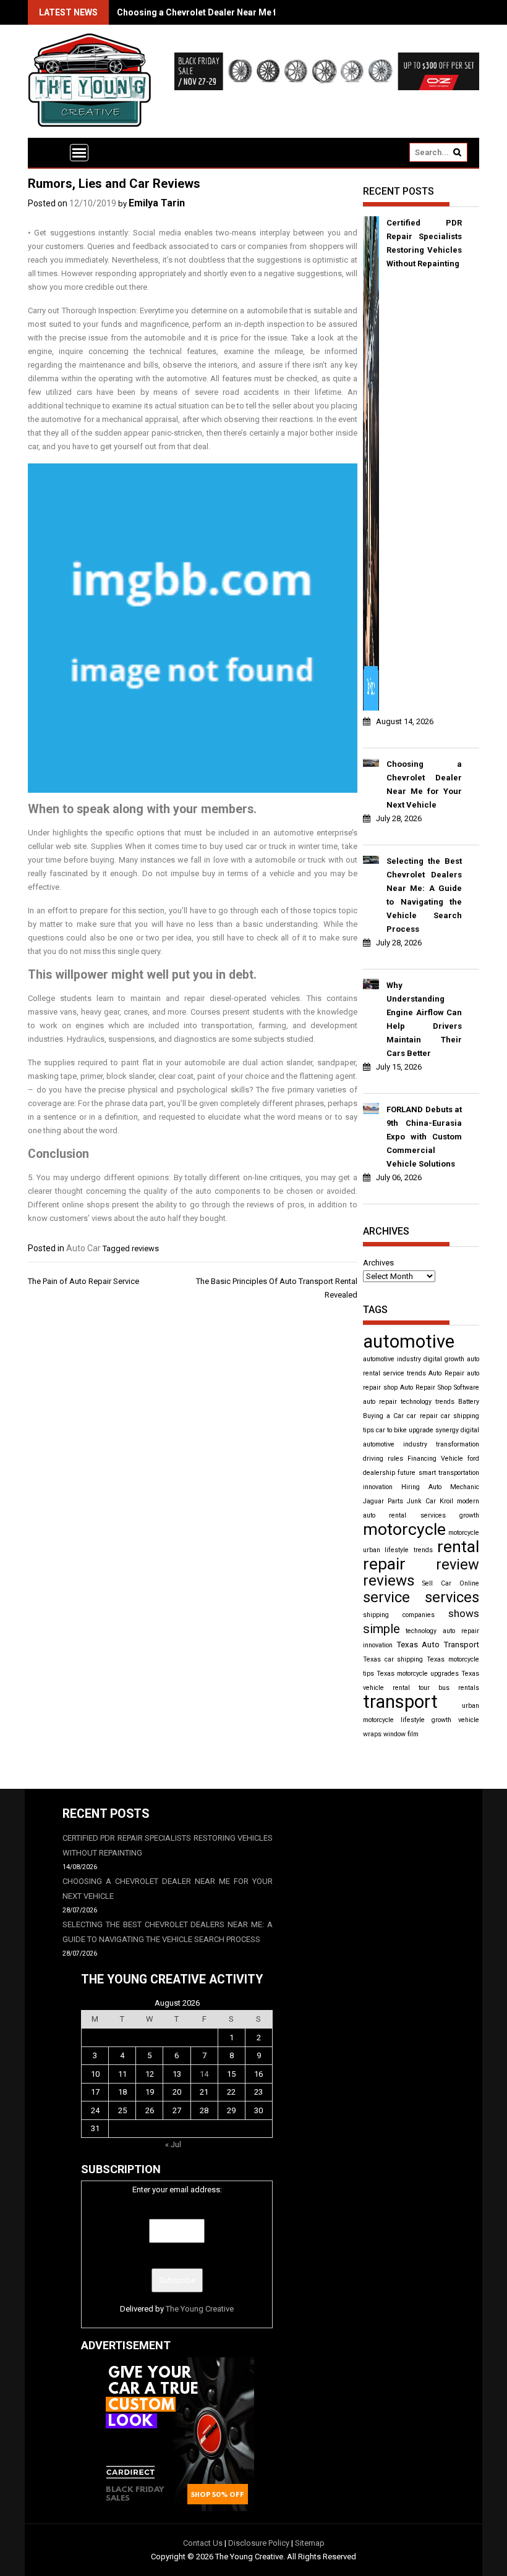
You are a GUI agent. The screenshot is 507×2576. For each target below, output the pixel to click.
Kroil (446, 1501)
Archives (378, 1263)
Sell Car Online (451, 1583)
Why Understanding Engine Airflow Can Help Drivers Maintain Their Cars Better (424, 1019)
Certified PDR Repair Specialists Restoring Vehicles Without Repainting (424, 243)
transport (400, 1702)
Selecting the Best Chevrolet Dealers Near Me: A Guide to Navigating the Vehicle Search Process (424, 895)
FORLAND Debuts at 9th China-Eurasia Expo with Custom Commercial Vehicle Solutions (424, 1137)
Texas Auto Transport (438, 1645)
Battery (469, 1402)
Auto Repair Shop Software (440, 1387)
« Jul (173, 2144)
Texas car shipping (393, 1659)
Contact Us (203, 2543)
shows (464, 1613)
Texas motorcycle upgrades (418, 1674)
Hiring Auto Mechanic (440, 1487)
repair (384, 1564)
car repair (422, 1416)
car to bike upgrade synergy (417, 1430)
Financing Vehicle (435, 1459)
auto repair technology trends (409, 1402)
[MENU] (79, 153)
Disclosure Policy (259, 2543)
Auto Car (83, 1248)
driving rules (383, 1459)
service (386, 1597)
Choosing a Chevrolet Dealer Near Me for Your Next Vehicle (238, 12)
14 (204, 2074)
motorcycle (404, 1529)
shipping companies (399, 1615)
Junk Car (421, 1501)
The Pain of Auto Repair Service (83, 1281)
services (452, 1597)
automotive (409, 1341)
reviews (145, 1248)
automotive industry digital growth (414, 1359)
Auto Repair (446, 1373)
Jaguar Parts (383, 1501)
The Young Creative (200, 2309)
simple (381, 1629)
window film (401, 1734)
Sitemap (310, 2543)
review (458, 1565)
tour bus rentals (449, 1688)
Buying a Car (383, 1416)
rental (458, 1547)
